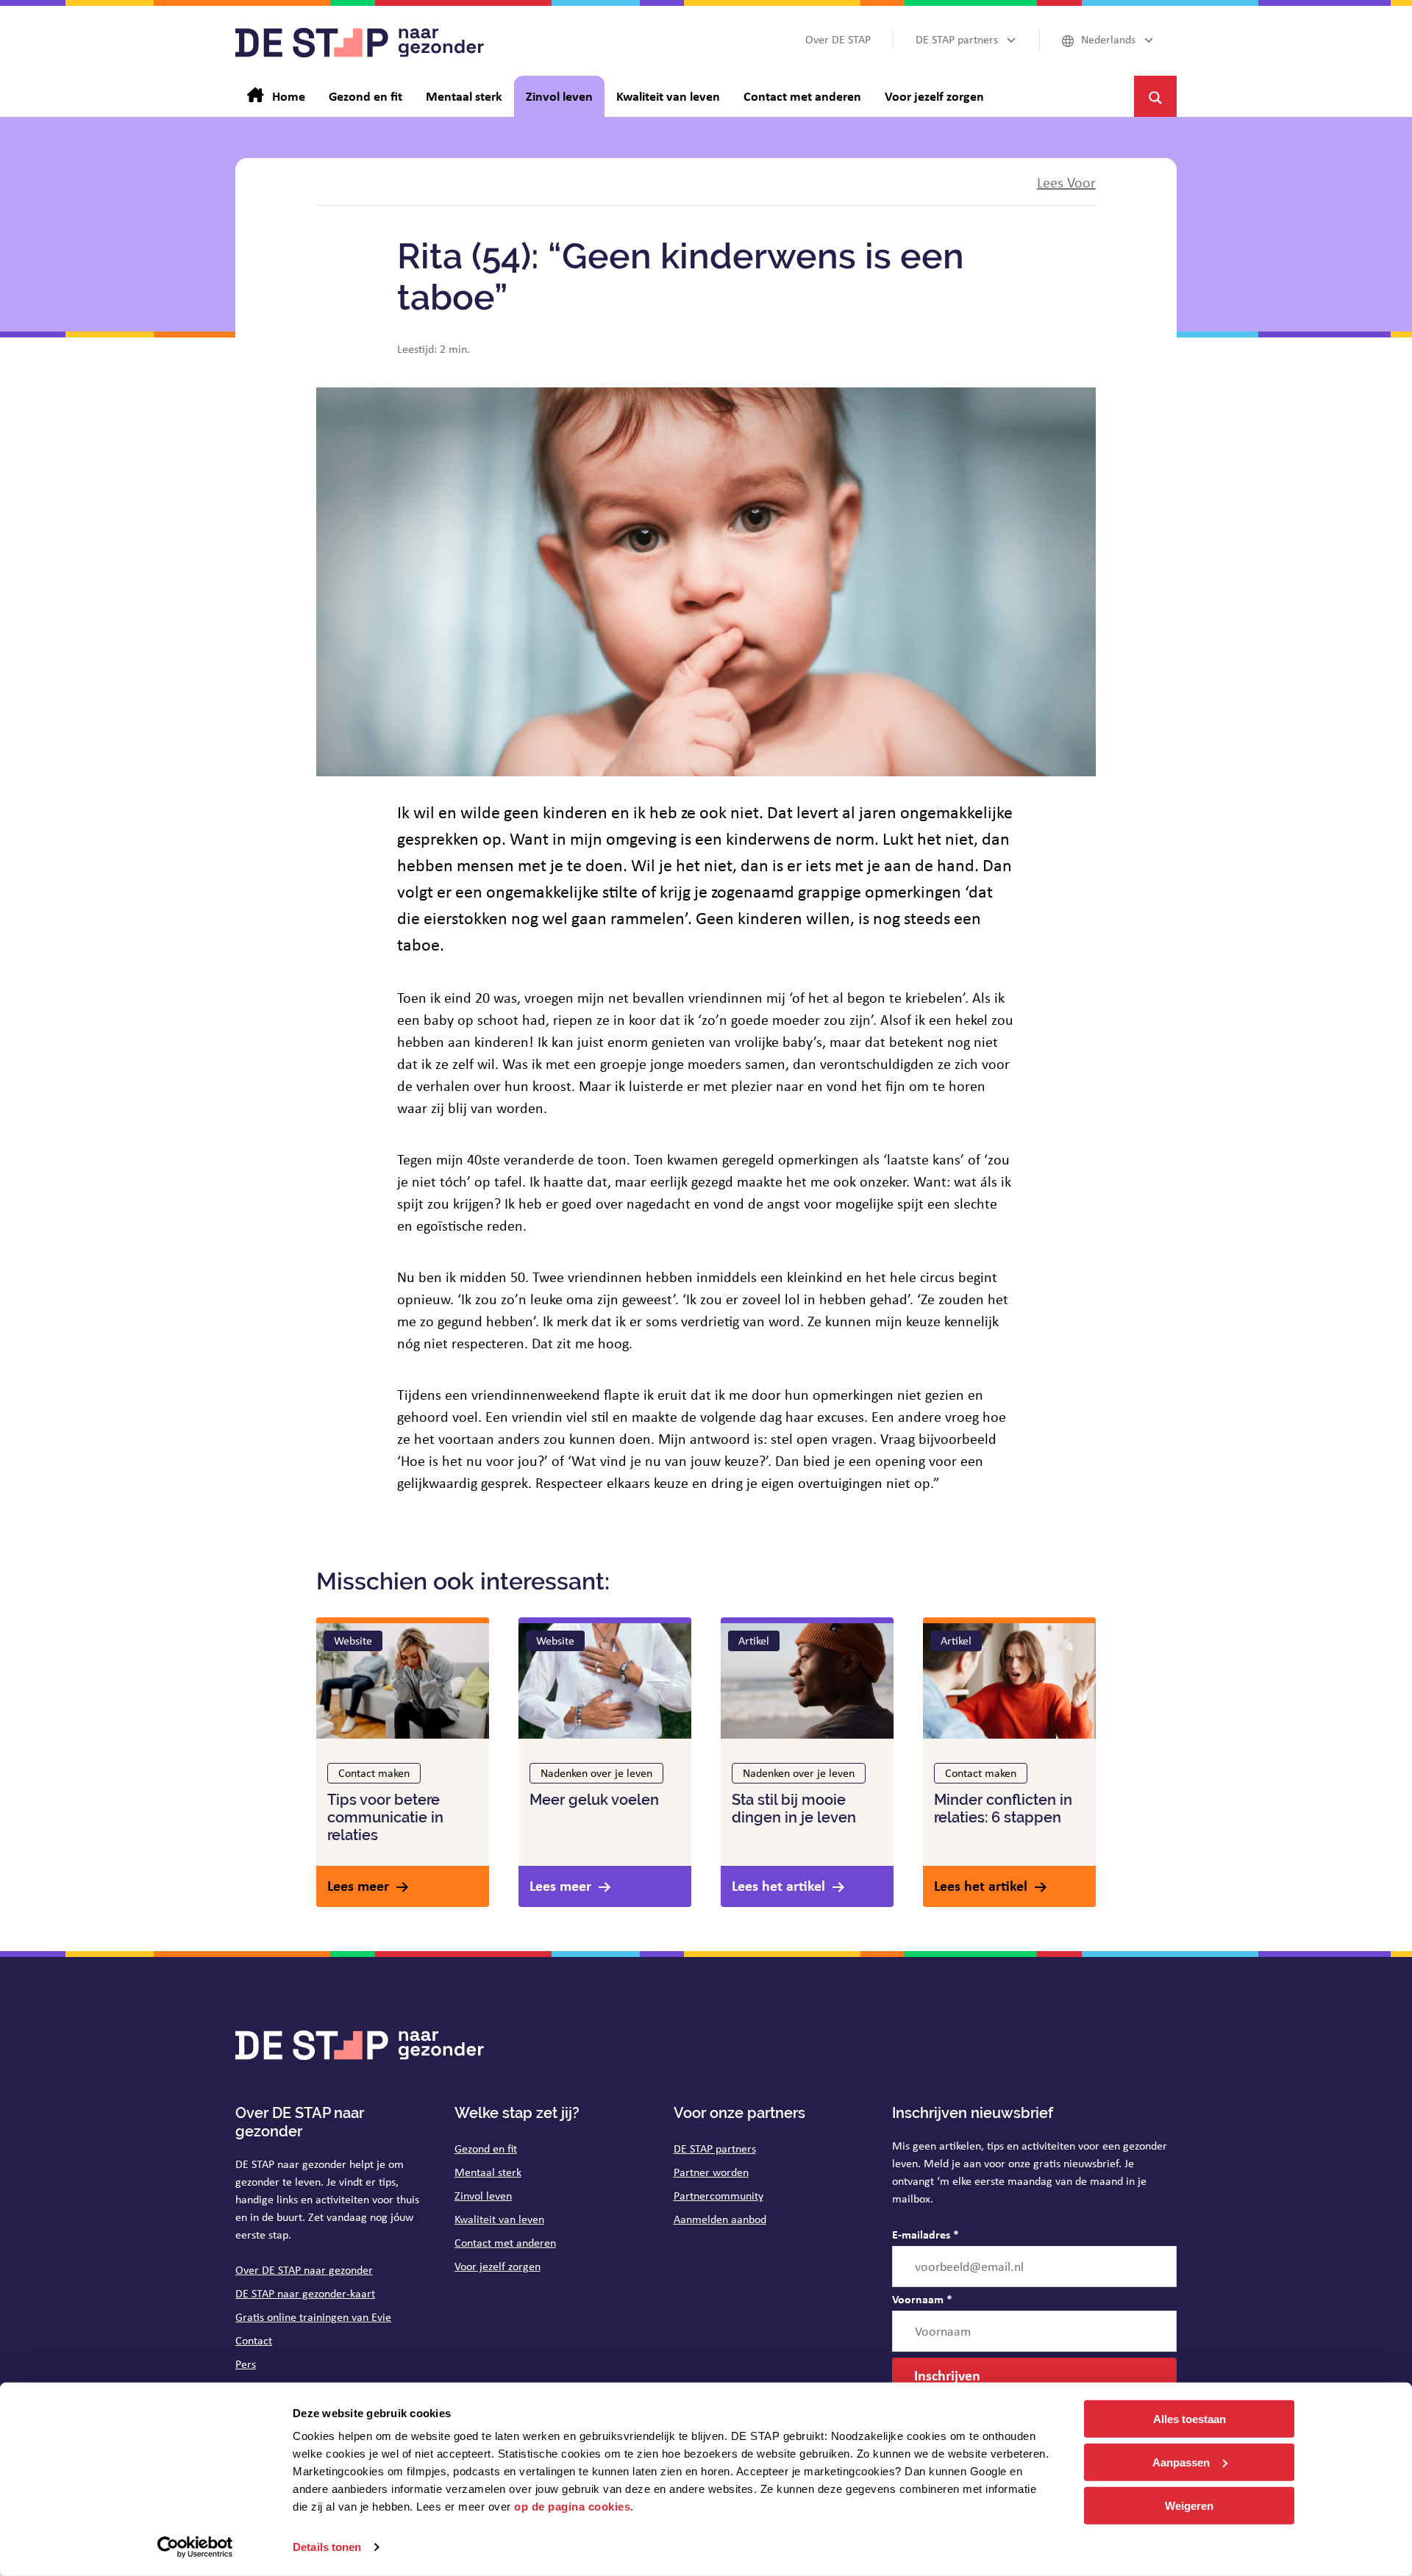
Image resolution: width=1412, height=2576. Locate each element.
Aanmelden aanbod (720, 2219)
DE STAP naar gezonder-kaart (305, 2293)
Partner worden (711, 2172)
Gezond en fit (486, 2149)
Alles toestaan (1190, 2419)
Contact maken (374, 1773)
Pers (246, 2364)
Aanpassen (1181, 2462)
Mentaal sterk (488, 2172)
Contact (254, 2340)
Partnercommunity (719, 2196)
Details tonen (327, 2547)
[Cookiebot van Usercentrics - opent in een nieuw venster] (195, 2547)
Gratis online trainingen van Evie (313, 2317)
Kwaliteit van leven (499, 2219)
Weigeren (1189, 2505)
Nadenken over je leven (596, 1773)
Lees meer (358, 1885)
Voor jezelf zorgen (498, 2266)
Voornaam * (922, 2299)
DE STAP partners (715, 2149)
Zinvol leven (483, 2196)
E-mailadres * (926, 2234)
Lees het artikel (778, 1885)
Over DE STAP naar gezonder (304, 2270)
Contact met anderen (505, 2243)
